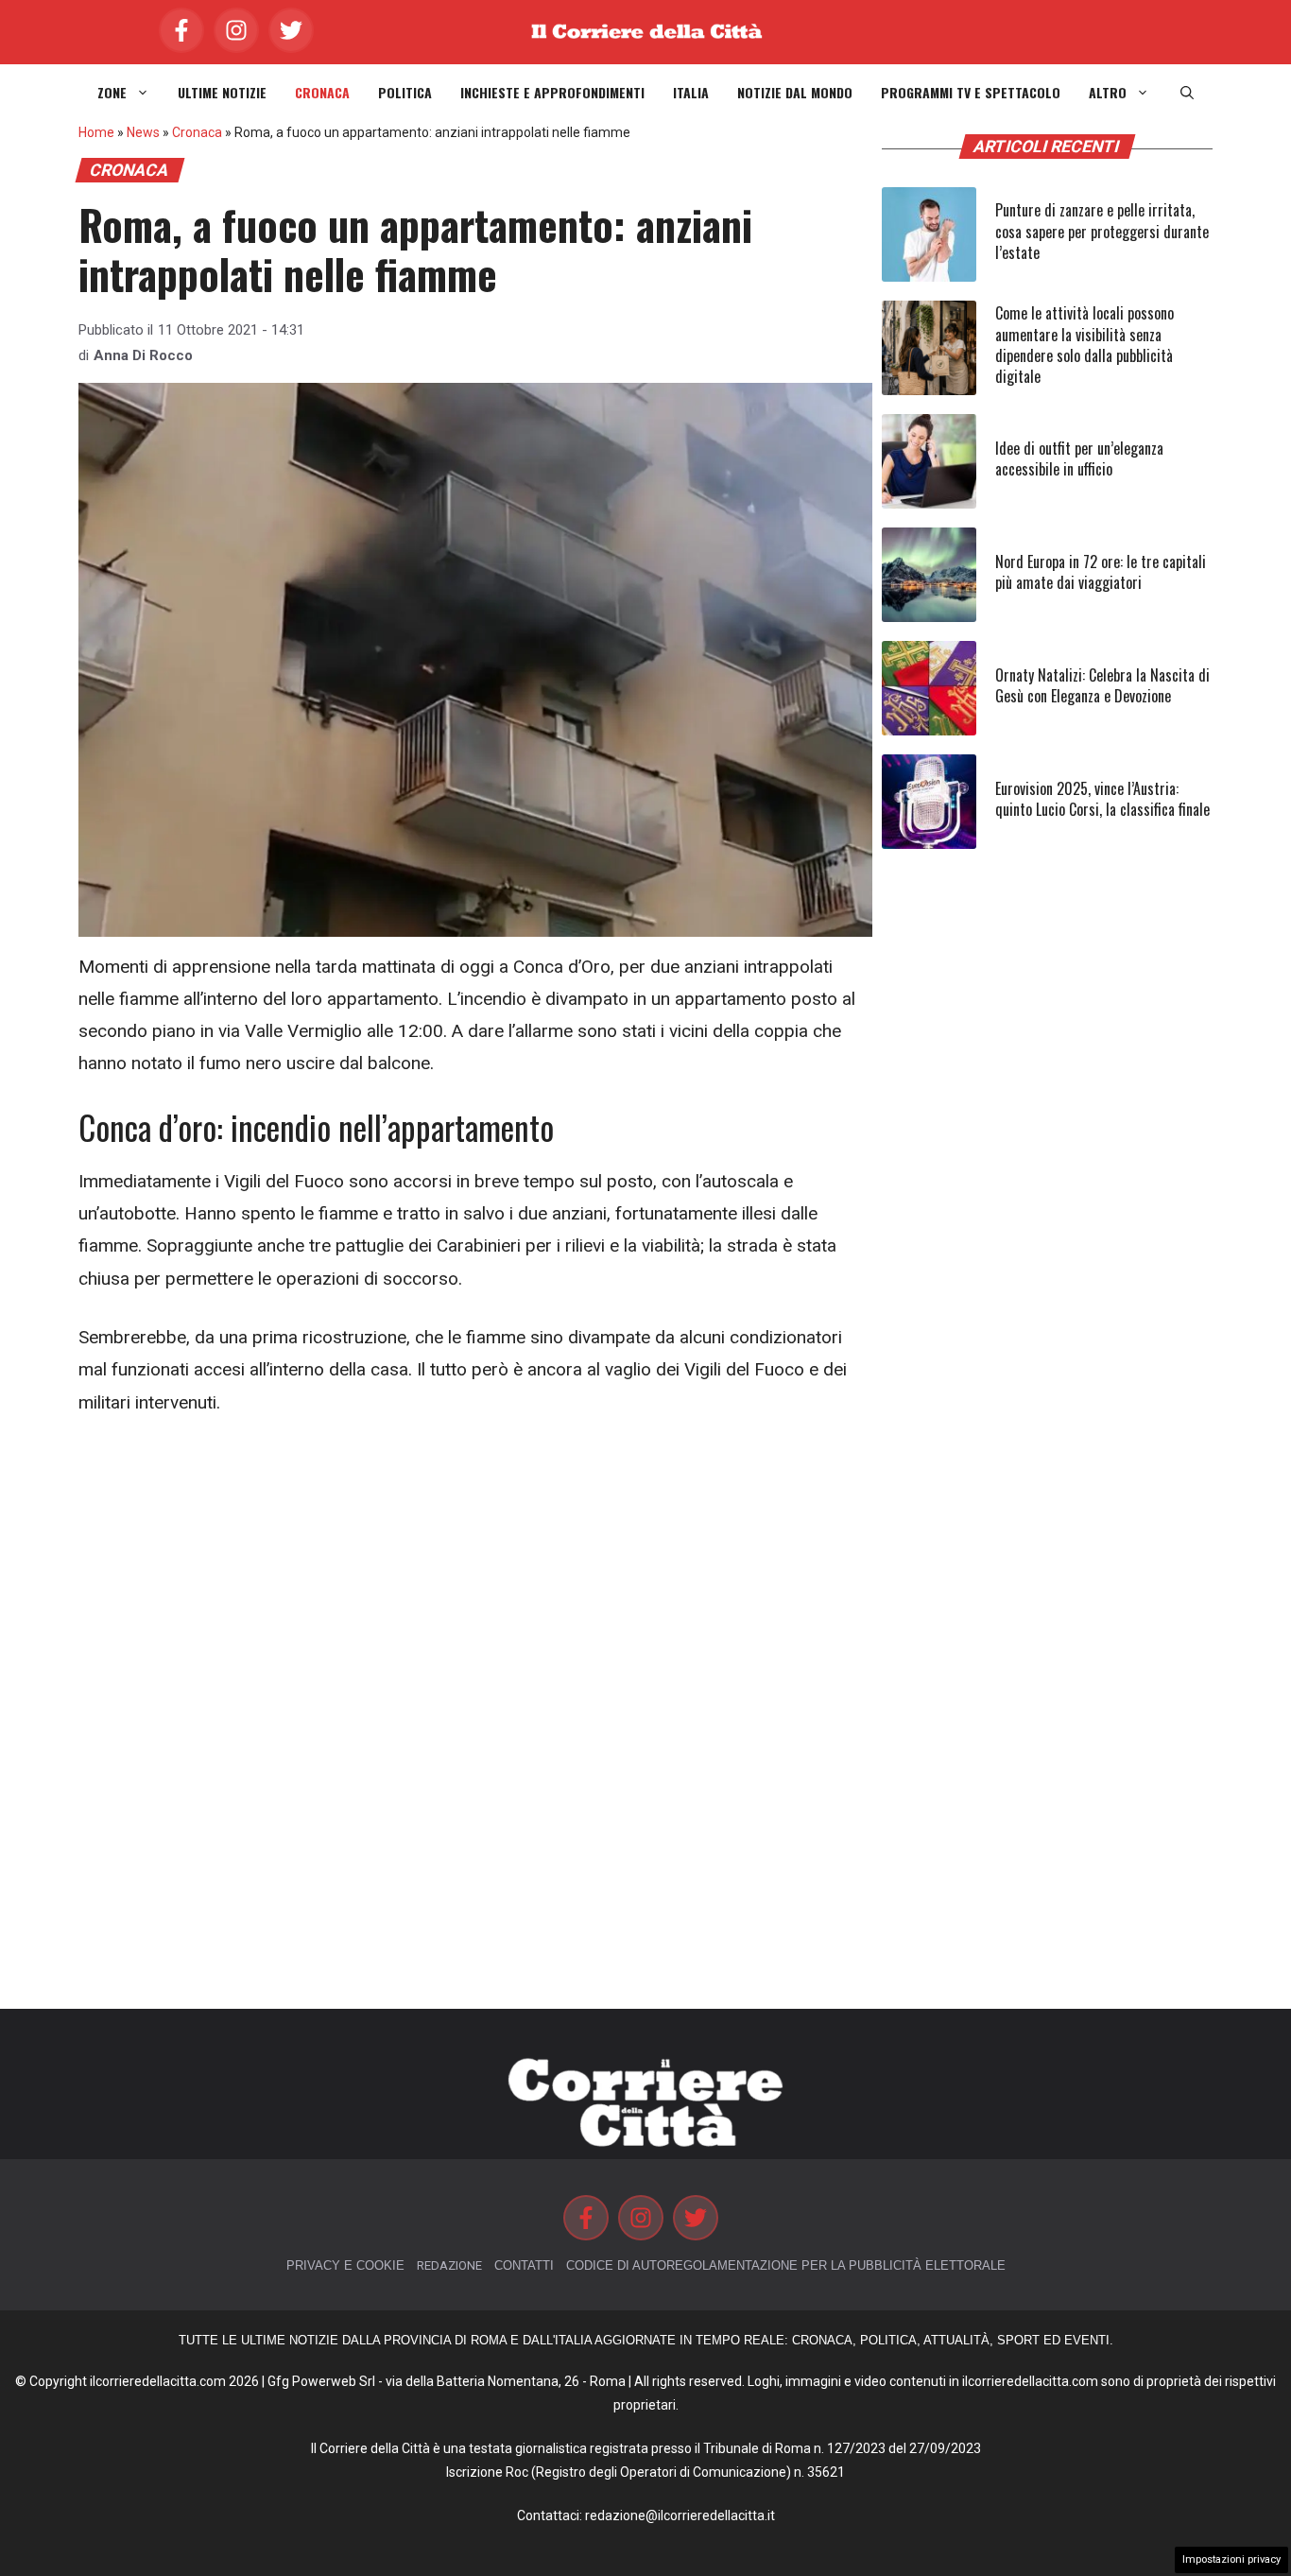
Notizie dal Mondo (795, 93)
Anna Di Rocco (143, 355)
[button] (1187, 93)
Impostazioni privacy (1231, 2559)
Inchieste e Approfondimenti (552, 93)
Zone (112, 93)
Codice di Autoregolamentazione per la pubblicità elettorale (786, 2265)
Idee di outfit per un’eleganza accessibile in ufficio (1079, 458)
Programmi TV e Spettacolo (971, 93)
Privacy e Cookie (345, 2265)
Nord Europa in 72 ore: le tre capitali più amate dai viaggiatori (1101, 572)
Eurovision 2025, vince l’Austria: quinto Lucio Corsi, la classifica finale (1102, 799)
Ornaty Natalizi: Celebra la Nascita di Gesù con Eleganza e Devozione (1102, 685)
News (143, 132)
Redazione (449, 2265)
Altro (1108, 93)
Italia (691, 93)
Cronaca (322, 93)
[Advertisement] (475, 1578)
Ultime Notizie (222, 93)
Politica (405, 93)
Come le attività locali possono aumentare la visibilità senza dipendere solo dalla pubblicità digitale (1084, 345)
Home (96, 132)
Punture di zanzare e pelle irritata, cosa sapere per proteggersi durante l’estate (1102, 231)
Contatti (524, 2265)
